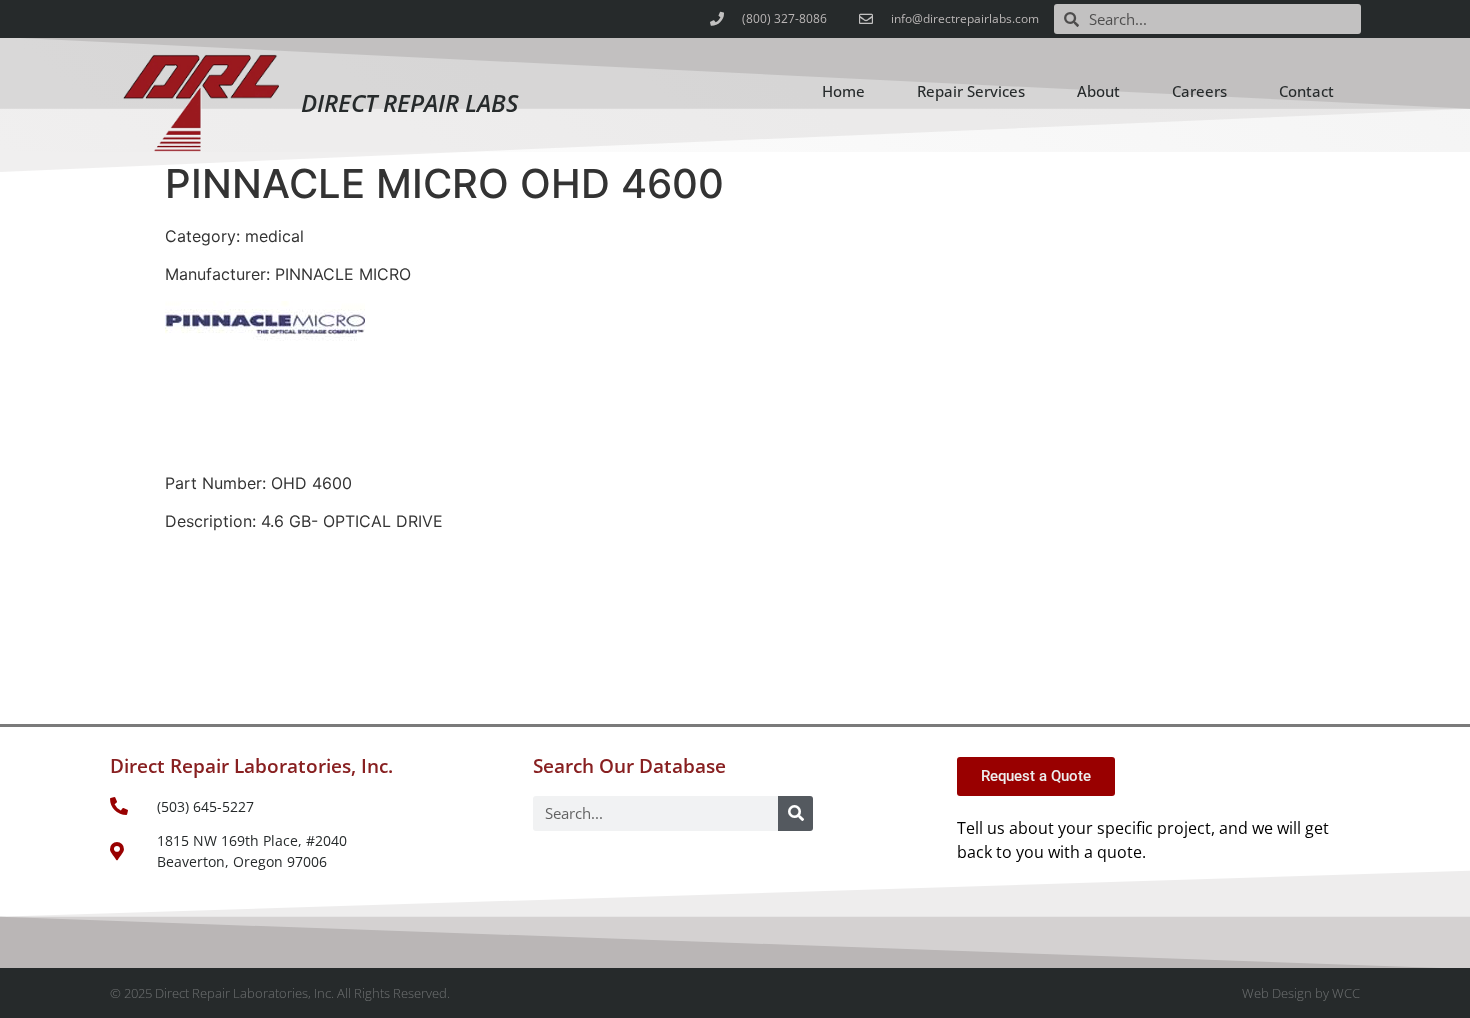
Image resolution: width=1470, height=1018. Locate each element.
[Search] (795, 813)
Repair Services (971, 91)
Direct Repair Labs (409, 102)
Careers (1199, 91)
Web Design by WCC (1301, 993)
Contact (1306, 91)
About (1098, 91)
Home (843, 91)
